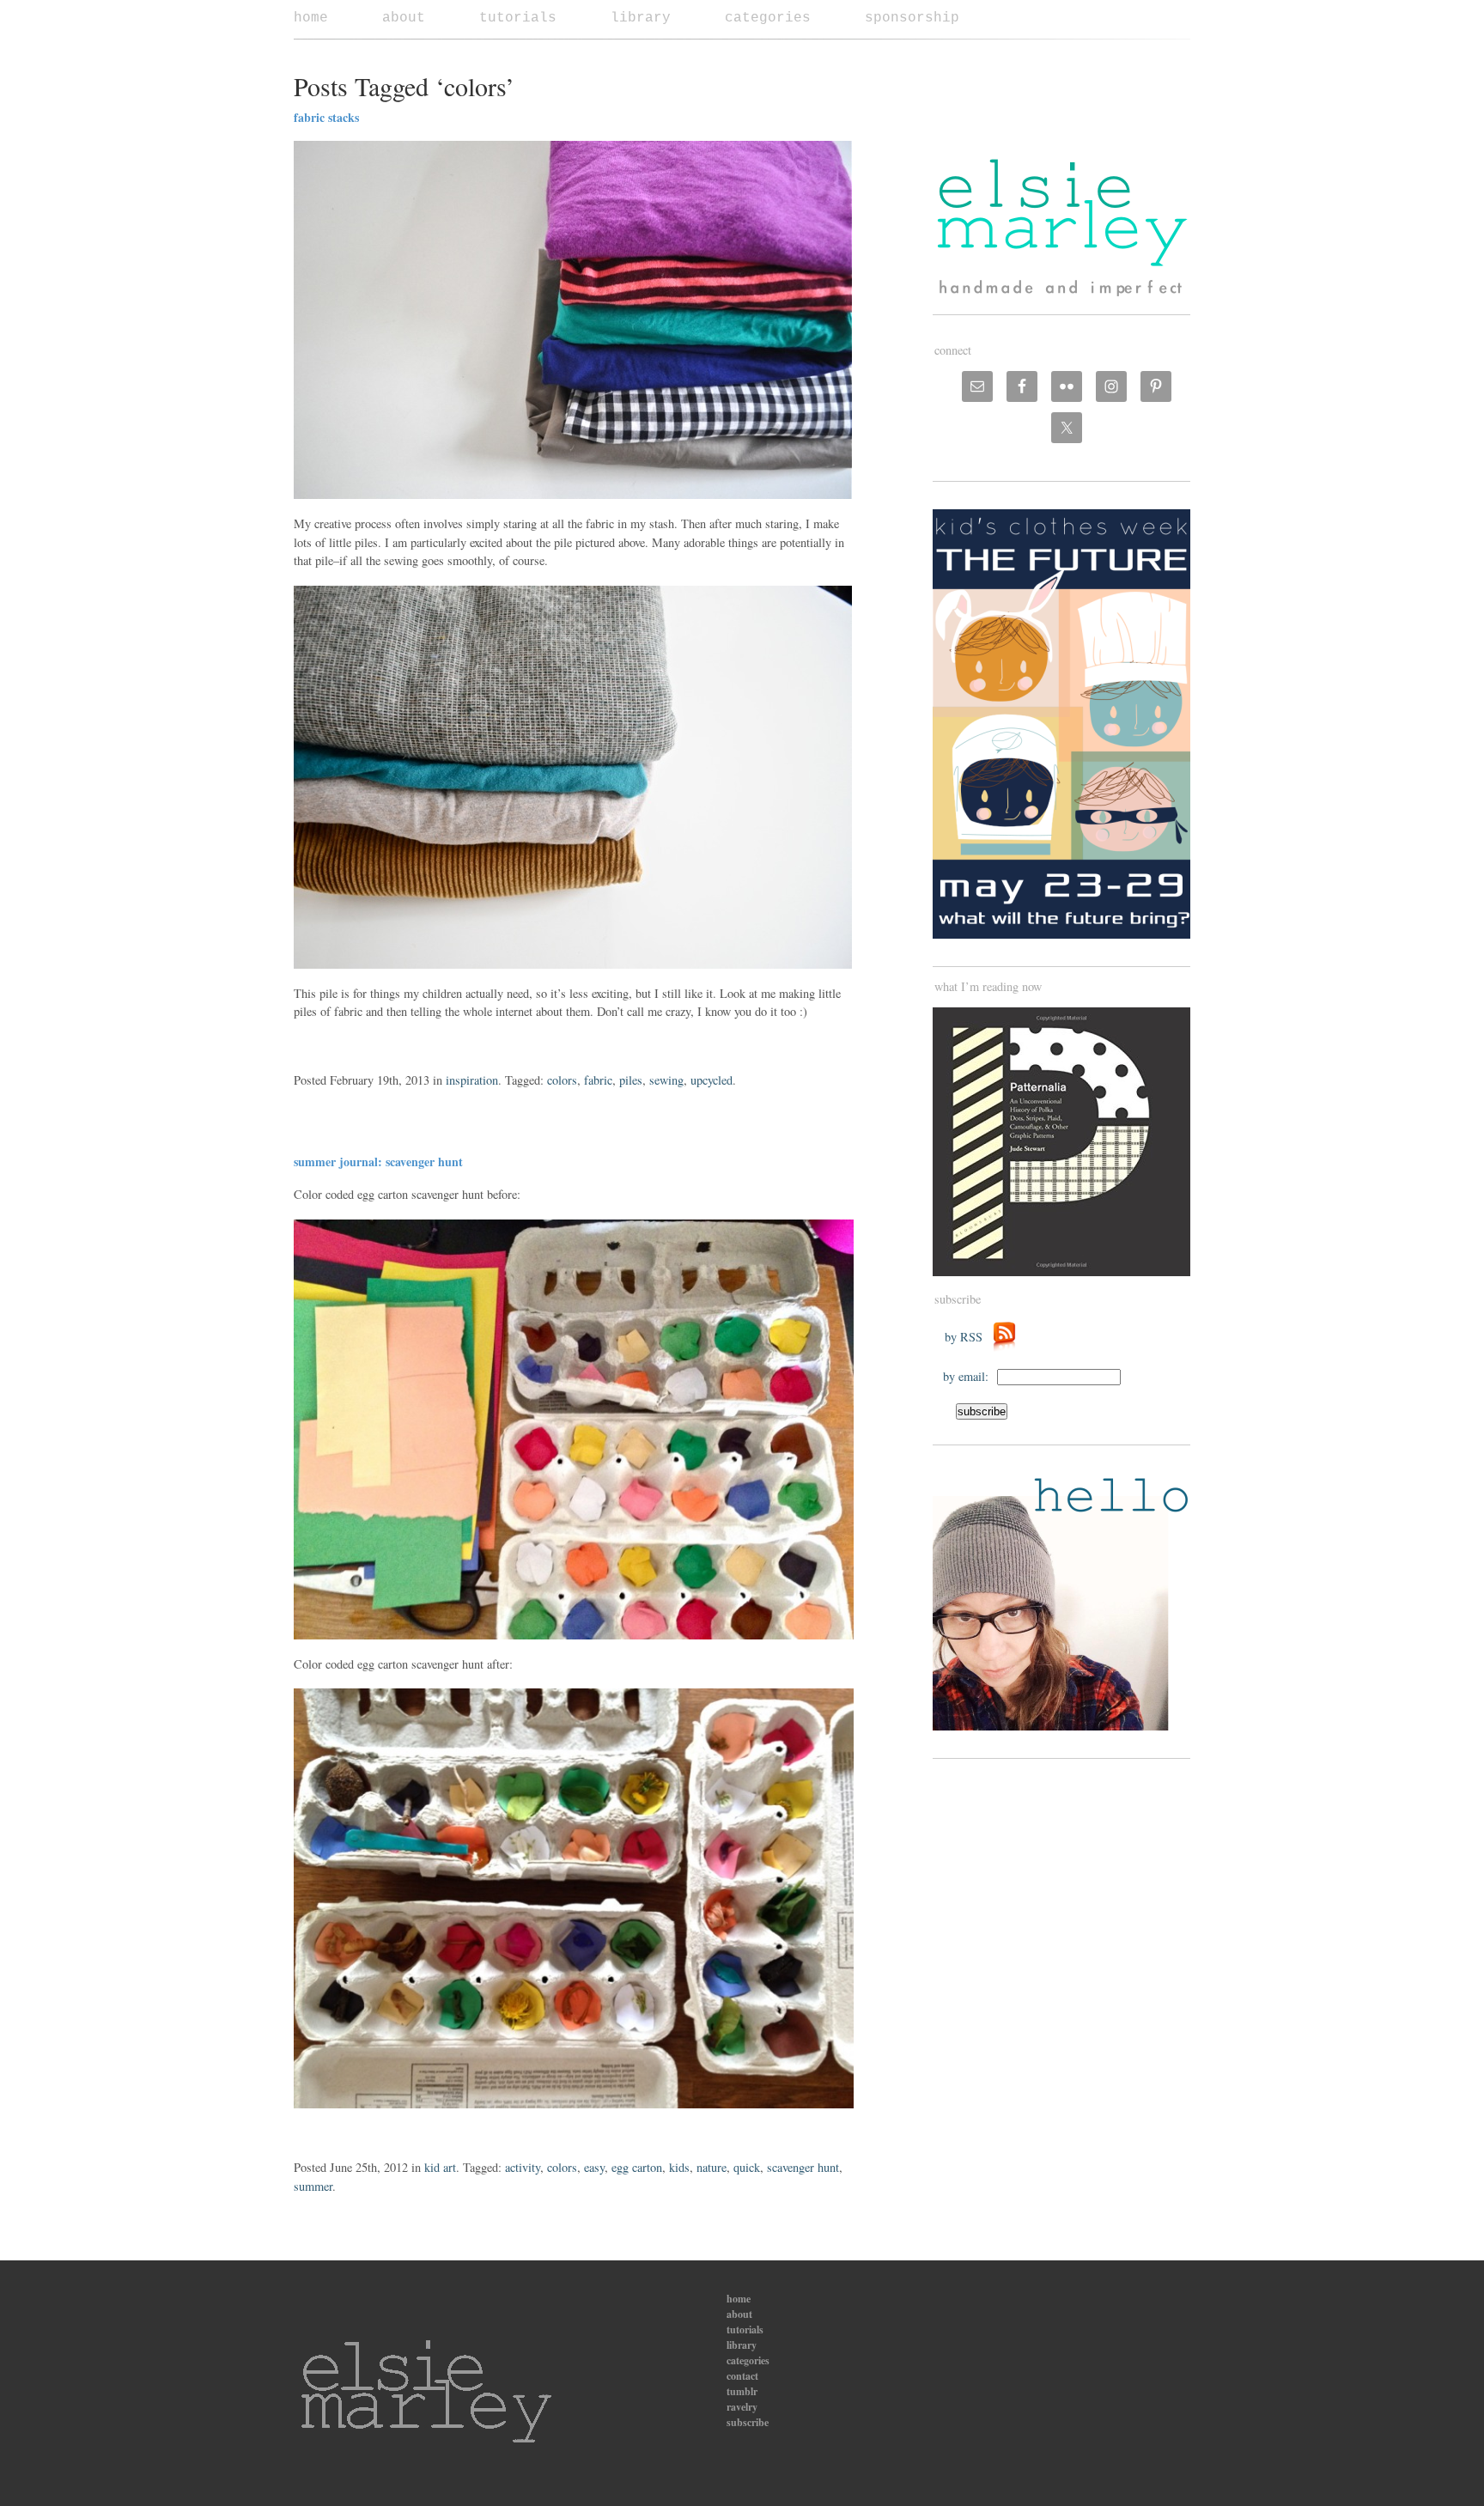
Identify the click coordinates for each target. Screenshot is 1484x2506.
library (641, 18)
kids (679, 2167)
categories (768, 18)
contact (742, 2376)
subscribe (748, 2422)
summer (313, 2186)
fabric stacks (326, 117)
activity (523, 2167)
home (311, 18)
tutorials (518, 18)
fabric (598, 1080)
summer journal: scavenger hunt (378, 1162)
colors (562, 1080)
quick (747, 2167)
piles (631, 1080)
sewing (666, 1080)
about (404, 18)
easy (594, 2167)
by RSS (968, 1337)
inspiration (472, 1080)
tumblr (742, 2391)
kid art (440, 2167)
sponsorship (912, 18)
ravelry (742, 2407)
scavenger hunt (803, 2167)
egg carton (637, 2167)
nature (712, 2167)
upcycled (712, 1080)
